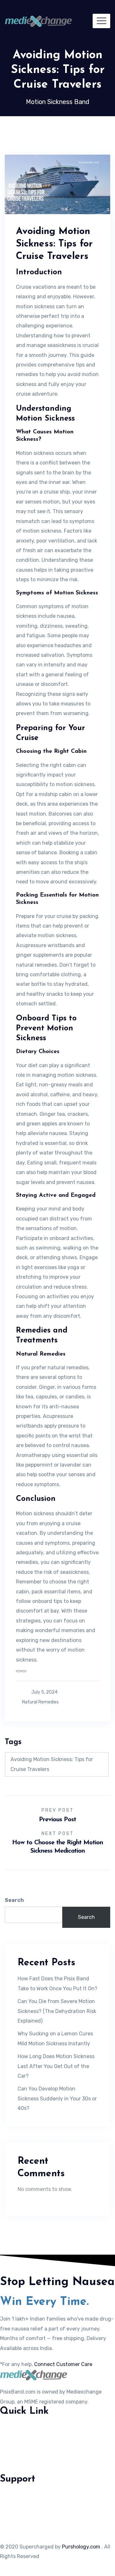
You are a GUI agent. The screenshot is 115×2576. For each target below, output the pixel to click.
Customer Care (18, 2440)
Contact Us (14, 2427)
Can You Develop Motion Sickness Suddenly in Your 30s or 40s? (57, 2098)
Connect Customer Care (63, 2364)
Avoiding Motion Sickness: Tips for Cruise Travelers (52, 1764)
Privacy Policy (17, 2495)
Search (14, 1900)
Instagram (12, 2453)
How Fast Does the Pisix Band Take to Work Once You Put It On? (57, 1983)
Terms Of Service (20, 2508)
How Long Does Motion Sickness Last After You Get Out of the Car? (56, 2066)
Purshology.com (81, 2547)
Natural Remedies (40, 1702)
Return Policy (16, 2521)
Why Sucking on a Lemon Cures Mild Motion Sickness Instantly (55, 2038)
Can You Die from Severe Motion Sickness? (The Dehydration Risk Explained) (57, 2011)
